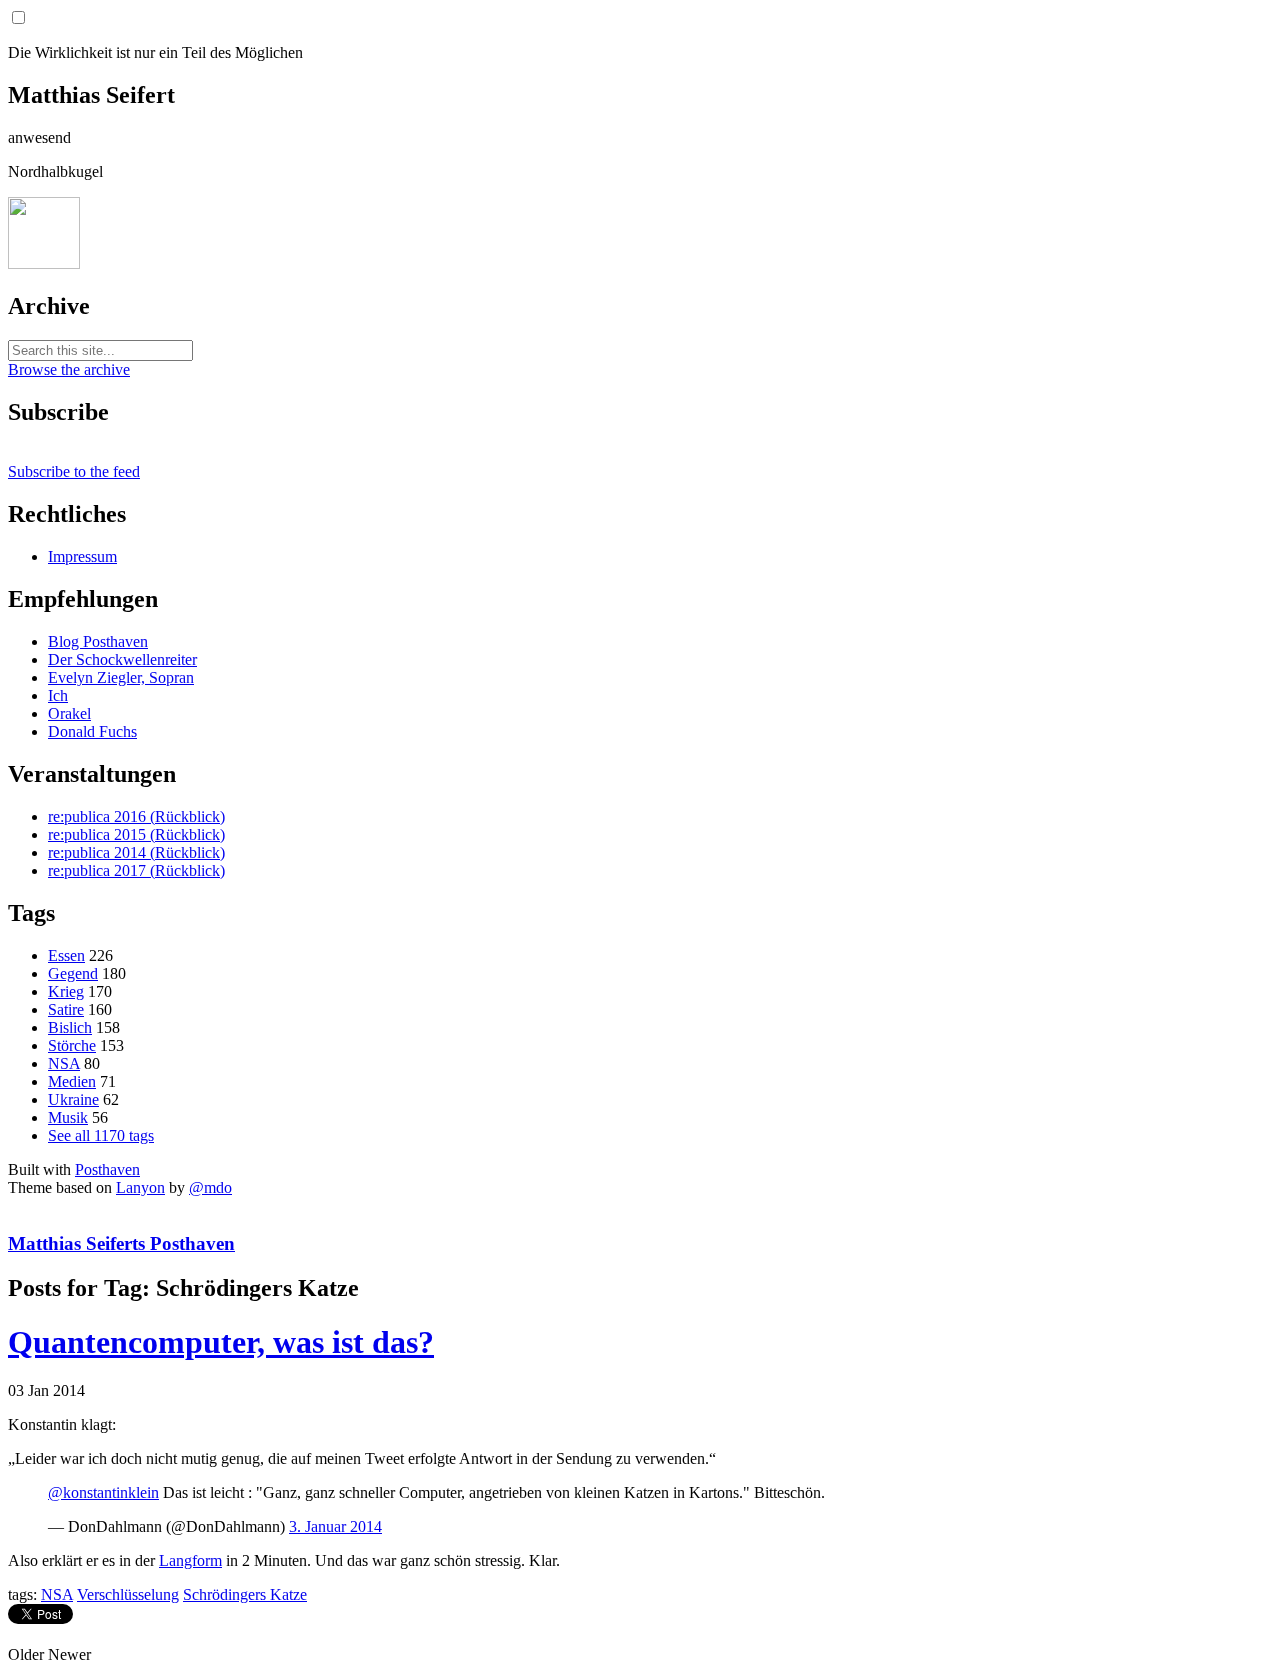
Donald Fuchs (92, 731)
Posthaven (107, 1169)
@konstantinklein (103, 1492)
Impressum (82, 556)
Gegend (73, 973)
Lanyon (140, 1187)
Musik (68, 1117)
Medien (72, 1081)
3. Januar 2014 (335, 1526)
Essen (66, 955)
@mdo (210, 1187)
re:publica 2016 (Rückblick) (136, 816)
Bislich (70, 1027)
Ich (58, 695)
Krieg (66, 991)
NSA (64, 1063)
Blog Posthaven (98, 641)
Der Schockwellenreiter (122, 659)
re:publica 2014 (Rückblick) (136, 852)
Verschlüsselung (128, 1594)
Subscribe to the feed (74, 471)
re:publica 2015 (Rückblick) (136, 834)
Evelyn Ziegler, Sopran (121, 677)
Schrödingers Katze (245, 1594)
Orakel (69, 713)
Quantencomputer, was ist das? (221, 1342)
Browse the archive (69, 369)
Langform (190, 1560)
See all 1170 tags (101, 1135)
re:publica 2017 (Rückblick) (136, 870)
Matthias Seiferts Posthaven (121, 1243)
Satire (66, 1009)
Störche (72, 1045)
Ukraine (73, 1099)
